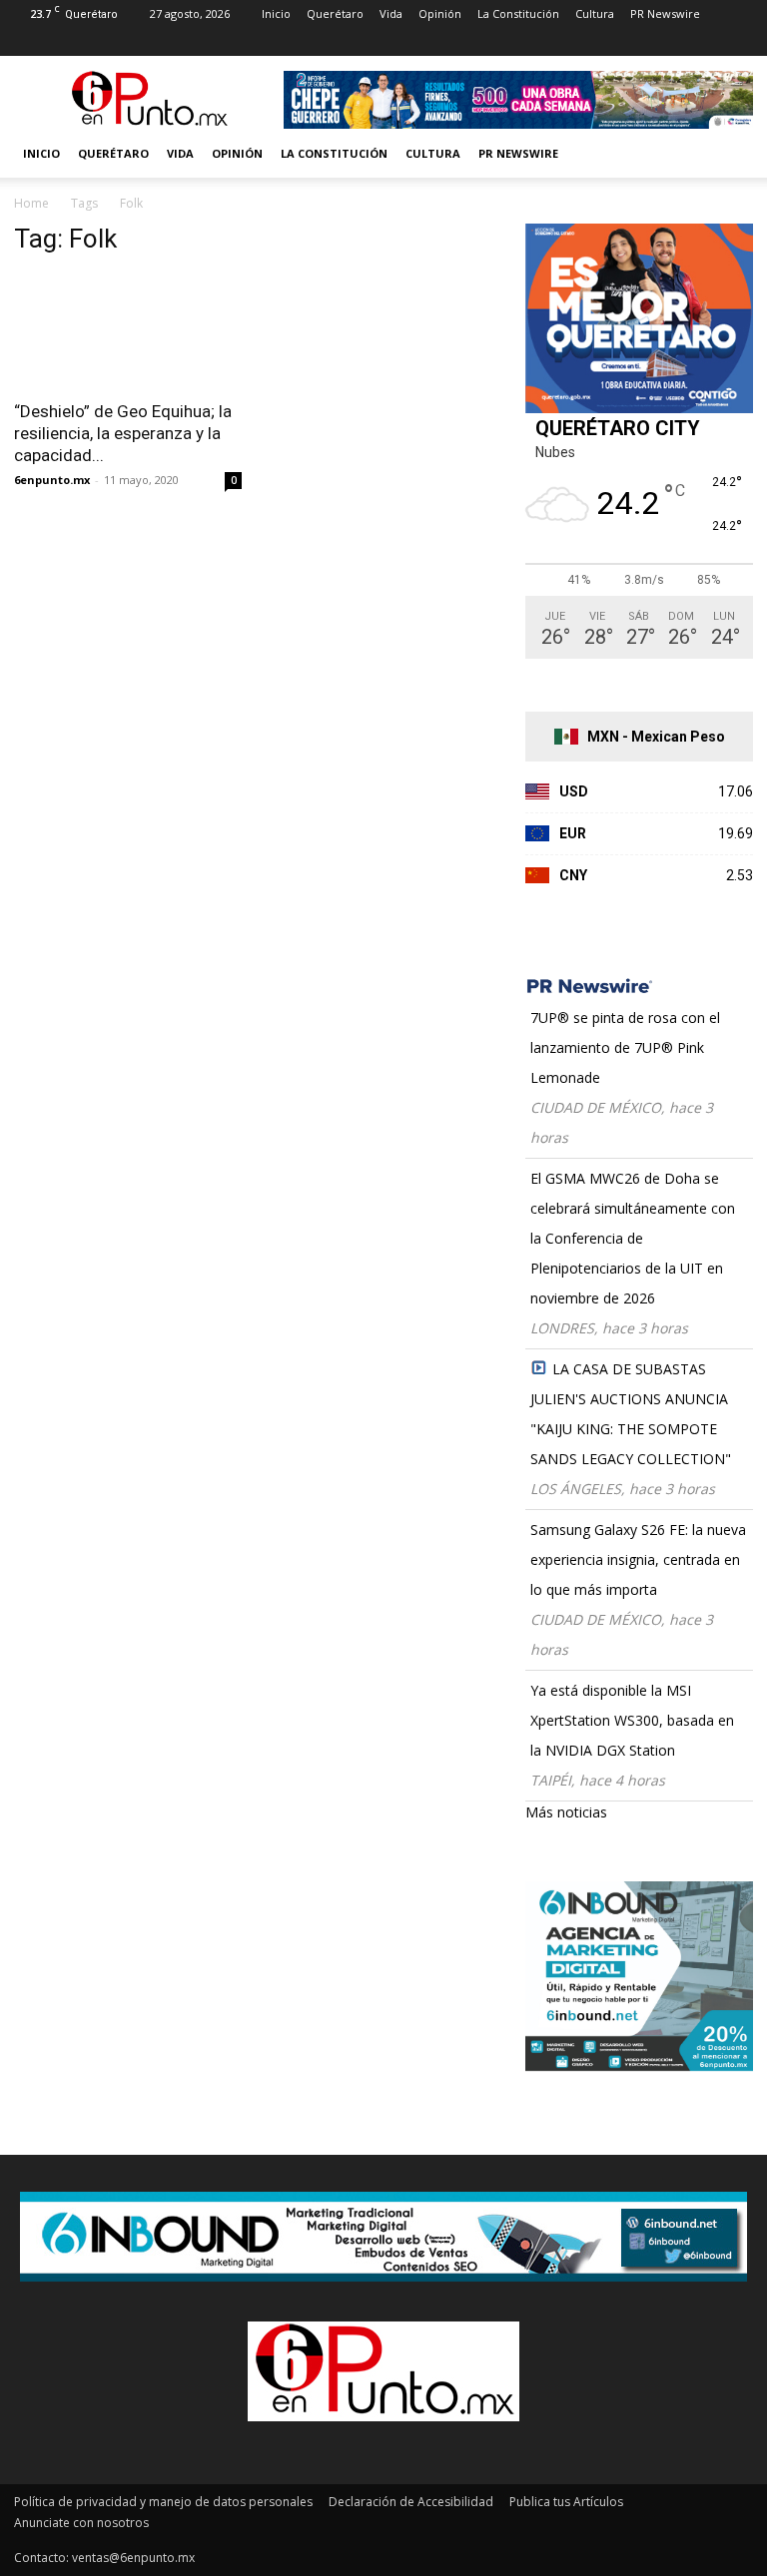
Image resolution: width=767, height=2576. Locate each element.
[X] (161, 42)
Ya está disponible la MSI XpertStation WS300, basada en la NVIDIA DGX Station (632, 1720)
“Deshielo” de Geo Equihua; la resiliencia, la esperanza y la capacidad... (123, 433)
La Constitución (518, 13)
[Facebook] (29, 42)
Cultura (595, 13)
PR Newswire (665, 13)
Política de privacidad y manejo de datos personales (163, 2502)
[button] (729, 154)
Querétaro (335, 13)
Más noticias (566, 1812)
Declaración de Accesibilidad (411, 2502)
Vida (391, 13)
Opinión (440, 13)
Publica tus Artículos (566, 2502)
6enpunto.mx (52, 480)
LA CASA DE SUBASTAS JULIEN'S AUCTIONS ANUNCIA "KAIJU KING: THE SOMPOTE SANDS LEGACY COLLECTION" (631, 1414)
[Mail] (95, 42)
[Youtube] (194, 42)
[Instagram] (62, 42)
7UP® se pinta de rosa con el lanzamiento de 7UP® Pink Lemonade (625, 1047)
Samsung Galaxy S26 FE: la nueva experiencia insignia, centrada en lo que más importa (638, 1559)
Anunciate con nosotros (81, 2523)
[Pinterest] (128, 42)
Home (31, 203)
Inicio (276, 13)
